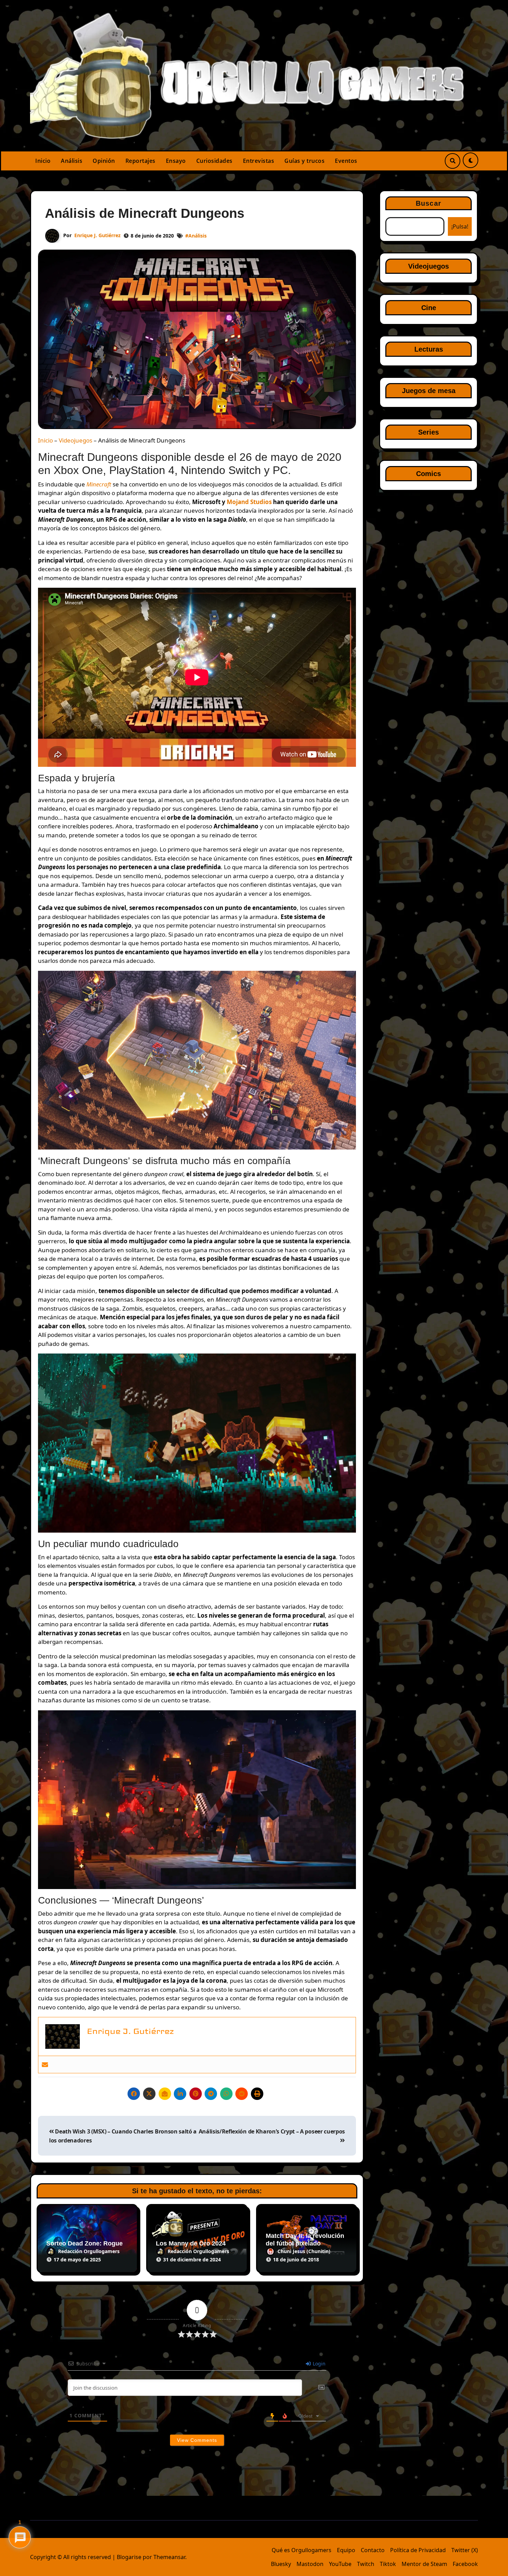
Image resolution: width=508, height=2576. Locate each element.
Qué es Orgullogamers (302, 2550)
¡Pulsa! (460, 226)
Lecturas (429, 349)
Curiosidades (214, 161)
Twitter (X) (465, 2550)
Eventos (346, 161)
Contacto (373, 2550)
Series (429, 432)
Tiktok (388, 2564)
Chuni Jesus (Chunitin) (304, 2251)
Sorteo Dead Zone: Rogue (84, 2243)
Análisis (72, 161)
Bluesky (281, 2564)
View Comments (197, 2440)
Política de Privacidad (418, 2550)
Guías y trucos (304, 161)
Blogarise (129, 2557)
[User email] (45, 2064)
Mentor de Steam (424, 2564)
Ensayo (176, 161)
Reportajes (140, 161)
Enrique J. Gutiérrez (97, 235)
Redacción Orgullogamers (89, 2251)
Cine (429, 308)
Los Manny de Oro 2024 (191, 2243)
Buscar (429, 203)
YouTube (340, 2564)
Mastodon (310, 2564)
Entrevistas (259, 161)
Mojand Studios (249, 502)
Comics (429, 474)
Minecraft (99, 484)
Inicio (43, 161)
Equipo (346, 2550)
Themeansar (169, 2557)
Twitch (366, 2564)
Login (318, 2364)
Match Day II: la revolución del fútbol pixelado (305, 2240)
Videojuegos (76, 440)
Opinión (104, 161)
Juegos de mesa (429, 391)
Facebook (465, 2564)
